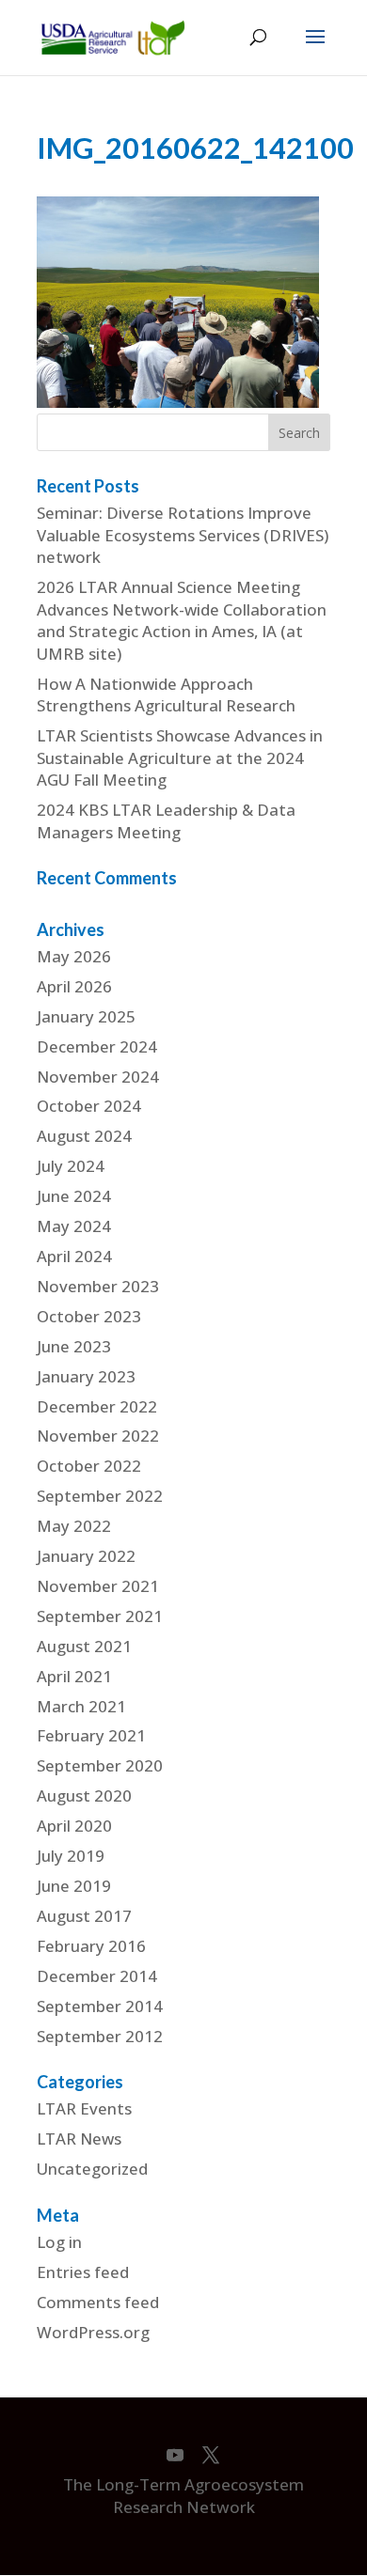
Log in (59, 2242)
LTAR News (79, 2139)
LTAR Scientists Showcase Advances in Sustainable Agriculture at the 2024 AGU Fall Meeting (180, 757)
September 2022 (100, 1496)
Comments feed (98, 2302)
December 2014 (97, 1976)
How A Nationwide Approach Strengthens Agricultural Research (166, 695)
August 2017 (84, 1916)
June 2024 (74, 1196)
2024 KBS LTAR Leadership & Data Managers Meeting (166, 821)
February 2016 (91, 1946)
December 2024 (97, 1046)
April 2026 (74, 986)
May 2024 (74, 1226)
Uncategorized (92, 2169)
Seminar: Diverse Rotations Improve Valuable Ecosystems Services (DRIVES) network (183, 535)
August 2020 (84, 1795)
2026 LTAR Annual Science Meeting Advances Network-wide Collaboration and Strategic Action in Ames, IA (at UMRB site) (182, 620)
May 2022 (74, 1526)
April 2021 (74, 1676)
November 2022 (98, 1436)
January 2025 (86, 1016)
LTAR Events (84, 2108)
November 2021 (98, 1586)
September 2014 (100, 2006)
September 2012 (100, 2036)
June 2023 (74, 1346)
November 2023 (98, 1286)
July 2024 (71, 1166)
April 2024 (74, 1256)
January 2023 (86, 1376)
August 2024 (84, 1136)
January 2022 (86, 1556)
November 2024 (98, 1077)
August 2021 (84, 1646)
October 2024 (89, 1106)
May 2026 (74, 956)
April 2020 (74, 1826)
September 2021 (100, 1616)
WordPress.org (93, 2332)
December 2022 (97, 1406)
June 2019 (74, 1886)
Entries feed (83, 2272)
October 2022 (89, 1466)
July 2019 (71, 1856)
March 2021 (81, 1706)
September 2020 (100, 1765)
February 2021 (91, 1735)
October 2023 (89, 1316)
